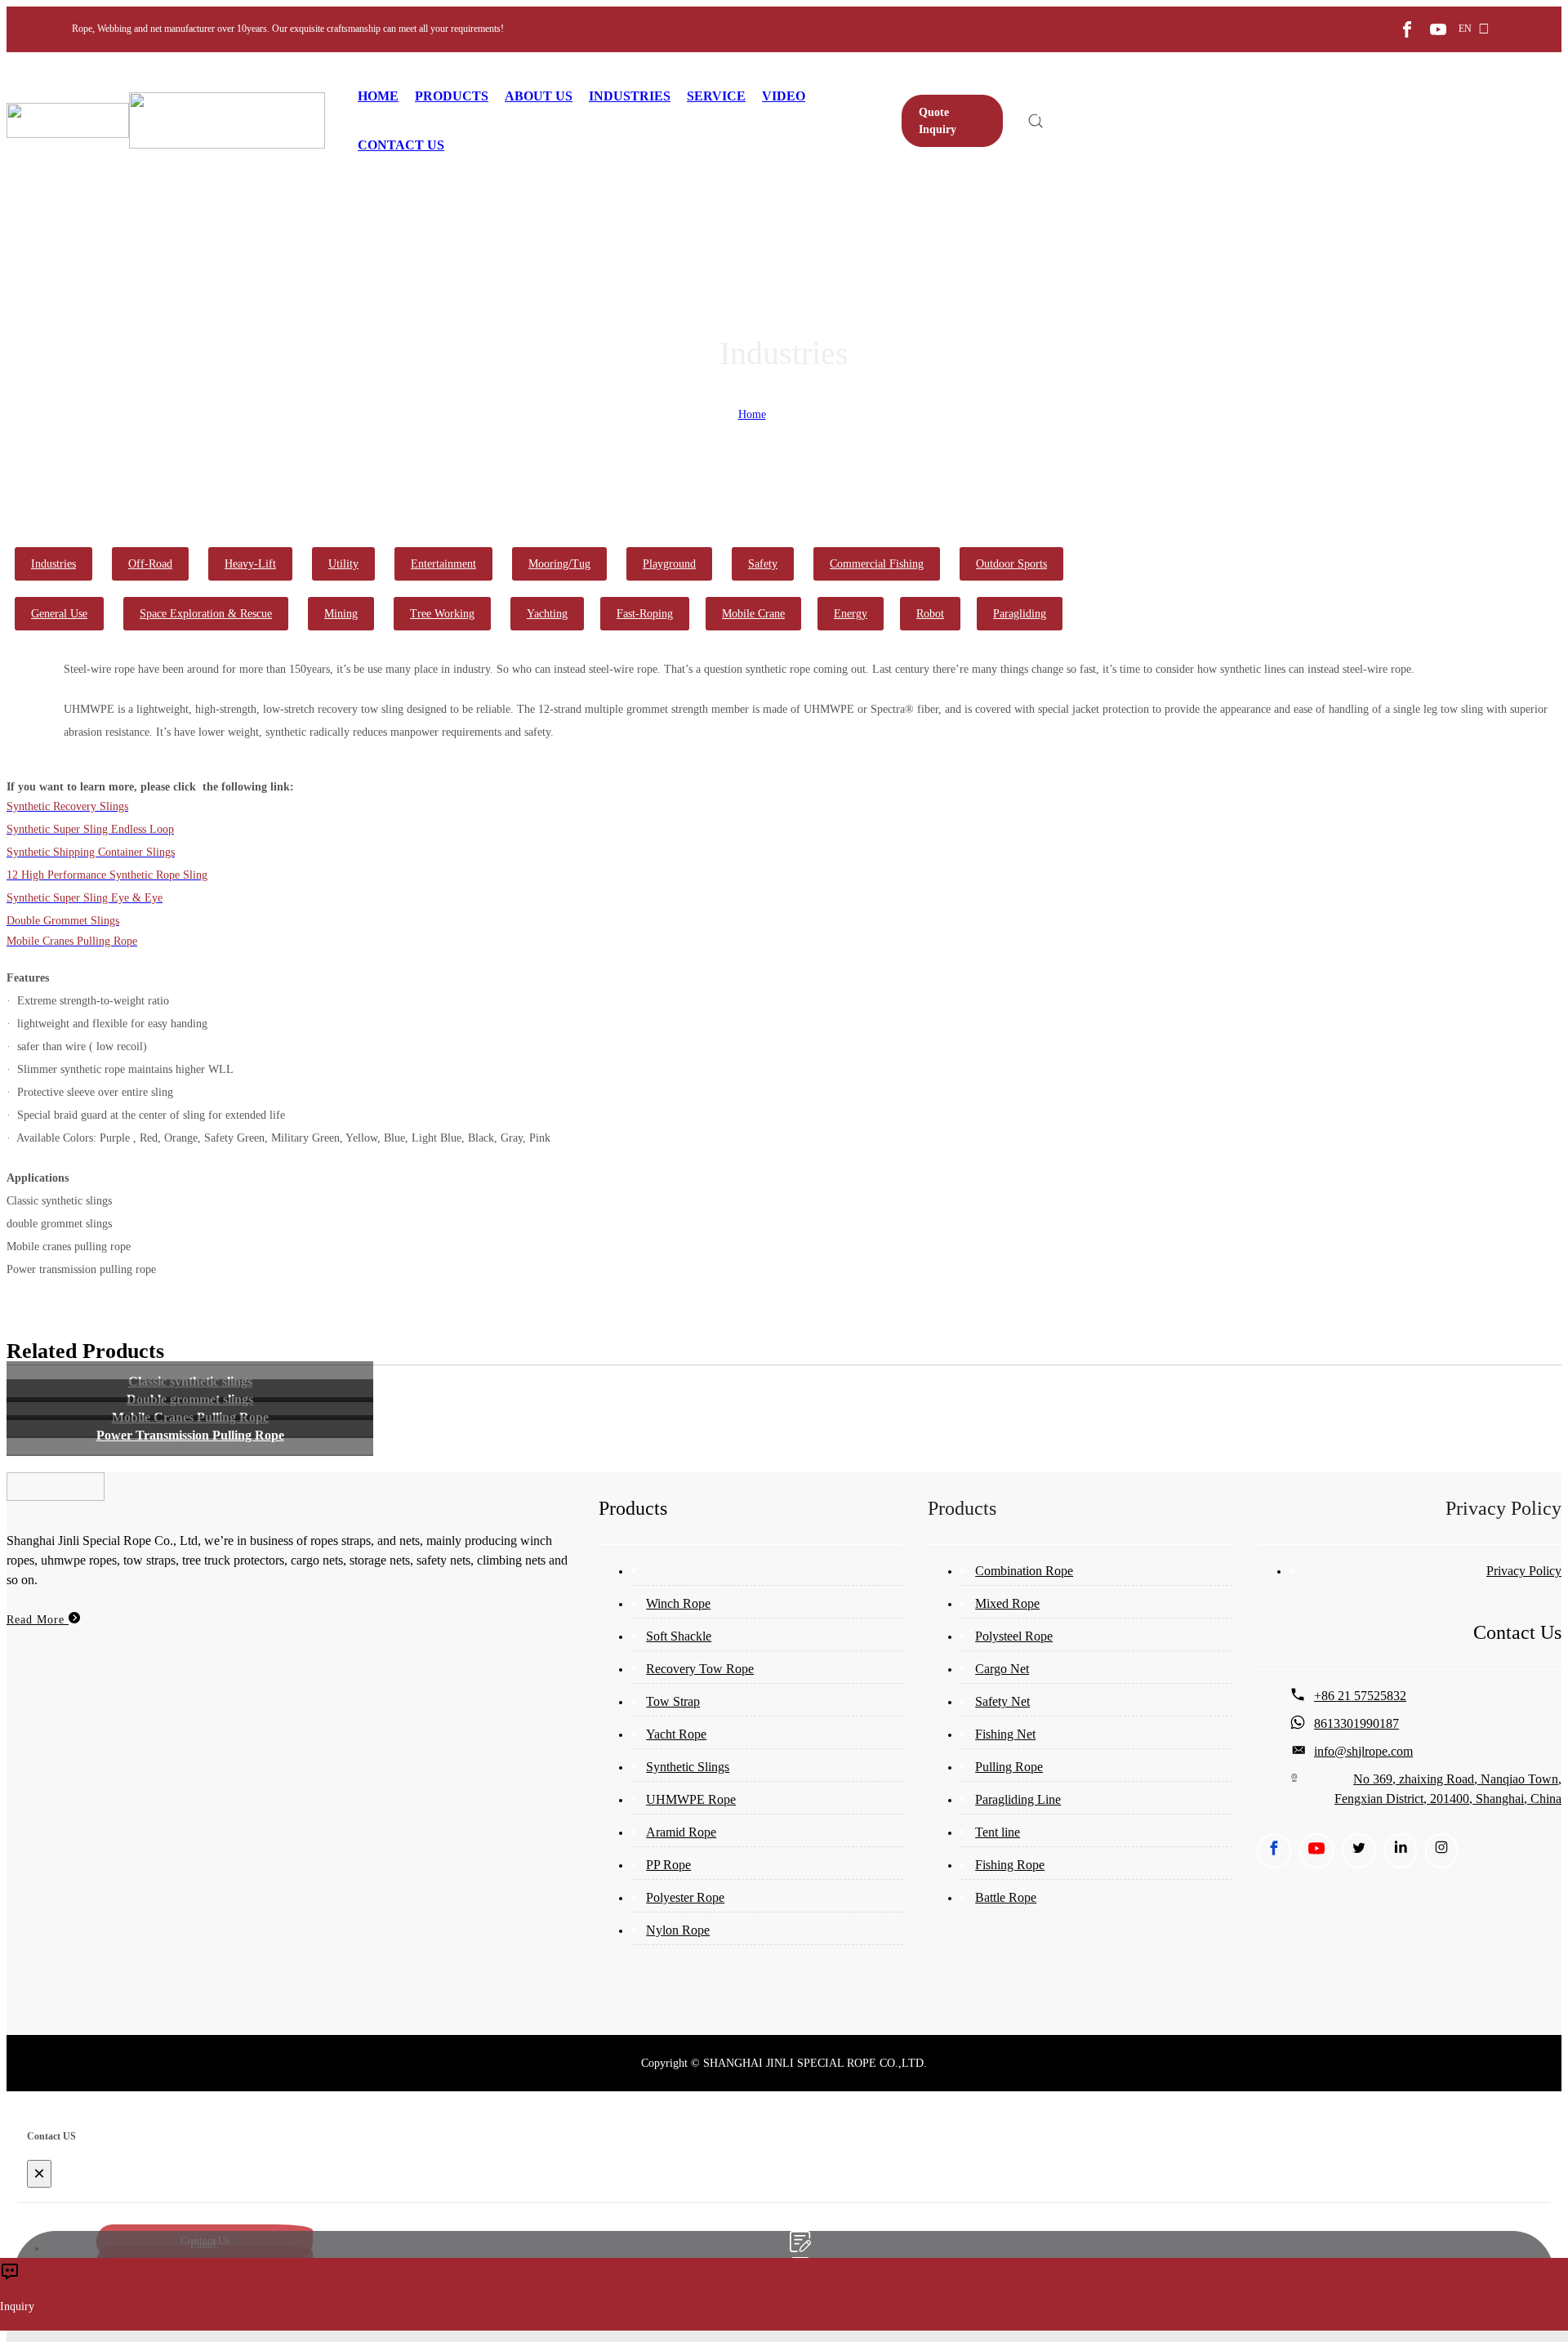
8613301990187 (1356, 1723)
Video (784, 96)
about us (539, 96)
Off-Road (150, 564)
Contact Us (401, 145)
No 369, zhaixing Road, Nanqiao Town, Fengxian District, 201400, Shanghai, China (1448, 1789)
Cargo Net (1002, 1669)
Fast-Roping (645, 614)
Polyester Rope (685, 1897)
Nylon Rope (678, 1930)
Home (378, 96)
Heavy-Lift (250, 564)
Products (452, 96)
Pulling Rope (1009, 1767)
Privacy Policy (1524, 1571)
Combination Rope (1024, 1571)
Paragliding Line (1018, 1799)
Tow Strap (673, 1701)
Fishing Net (1005, 1734)
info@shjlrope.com (1363, 1751)
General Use (59, 614)
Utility (343, 564)
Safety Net (1002, 1701)
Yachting (547, 614)
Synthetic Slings (688, 1767)
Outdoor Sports (1011, 564)
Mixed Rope (1007, 1603)
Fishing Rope (1010, 1865)
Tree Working (442, 614)
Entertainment (443, 564)
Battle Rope (1006, 1897)
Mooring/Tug (559, 564)
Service (716, 96)
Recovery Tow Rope (700, 1669)
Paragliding (1020, 614)
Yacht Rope (676, 1734)
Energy (851, 614)
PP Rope (668, 1865)
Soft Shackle (679, 1636)
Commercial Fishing (877, 564)
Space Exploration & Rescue (206, 614)
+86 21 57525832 (1360, 1696)
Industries (630, 96)
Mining (341, 614)
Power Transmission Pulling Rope (190, 1435)
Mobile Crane (753, 614)
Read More (38, 1620)
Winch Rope (678, 1603)
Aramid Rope (681, 1832)
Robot (930, 614)
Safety (763, 564)
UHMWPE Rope (691, 1799)
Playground (669, 564)
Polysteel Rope (1014, 1636)
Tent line (998, 1832)
